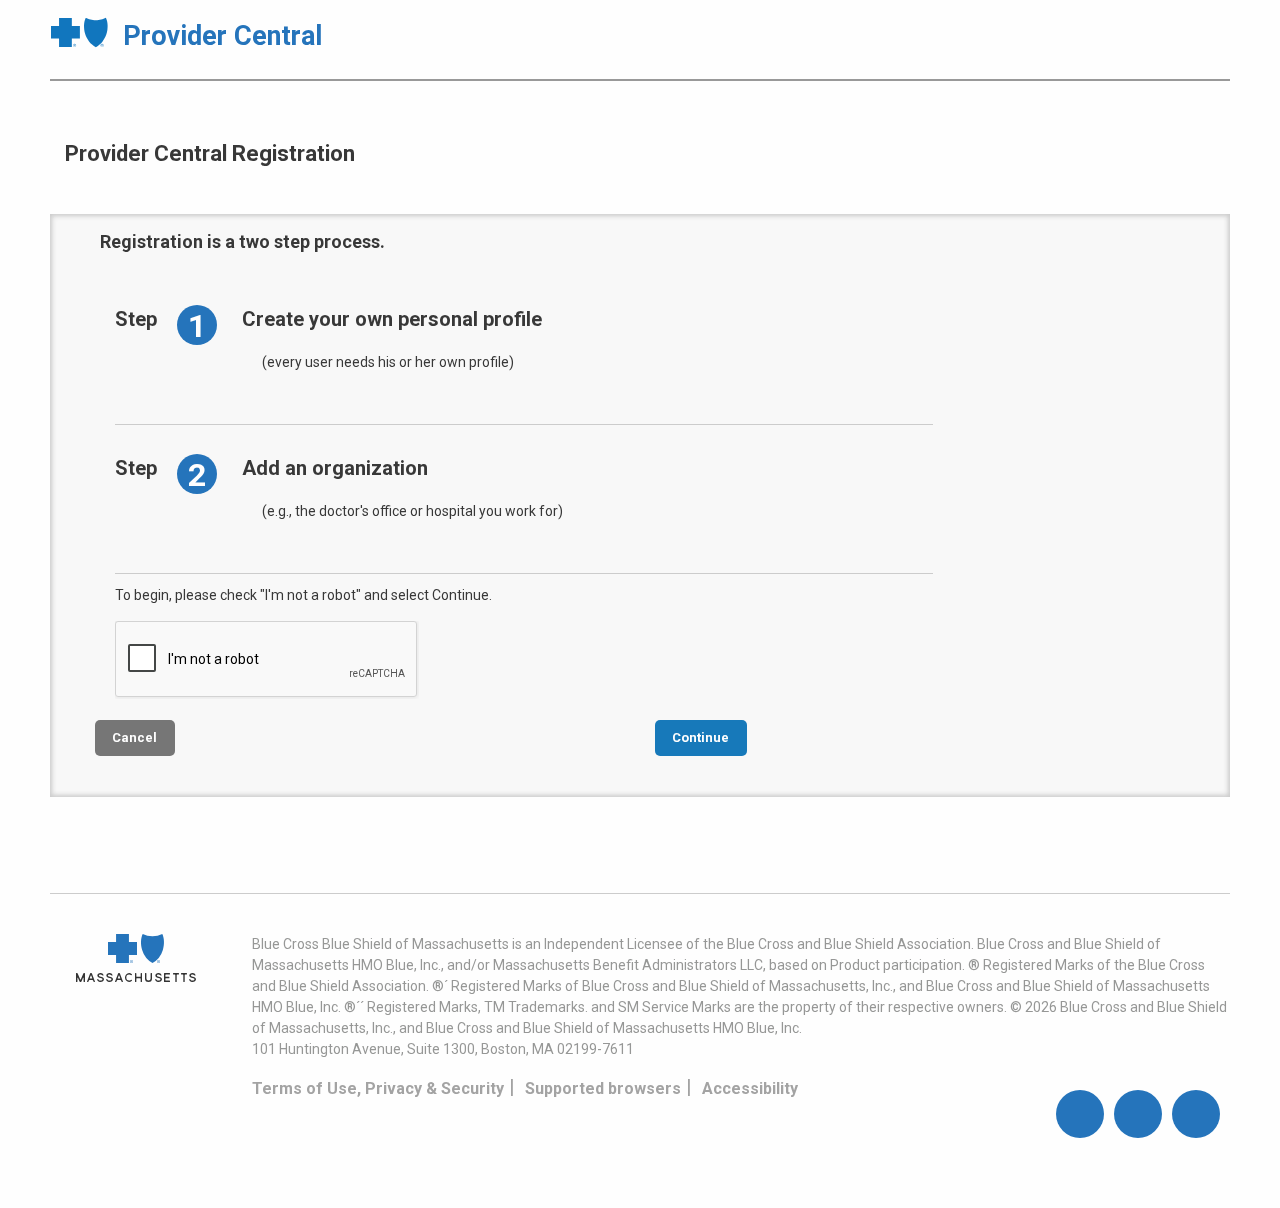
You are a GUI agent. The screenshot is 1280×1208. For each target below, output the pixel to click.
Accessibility (750, 1088)
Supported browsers (603, 1088)
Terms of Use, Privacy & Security (378, 1088)
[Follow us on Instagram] (1138, 1114)
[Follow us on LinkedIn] (1196, 1114)
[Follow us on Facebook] (1080, 1114)
